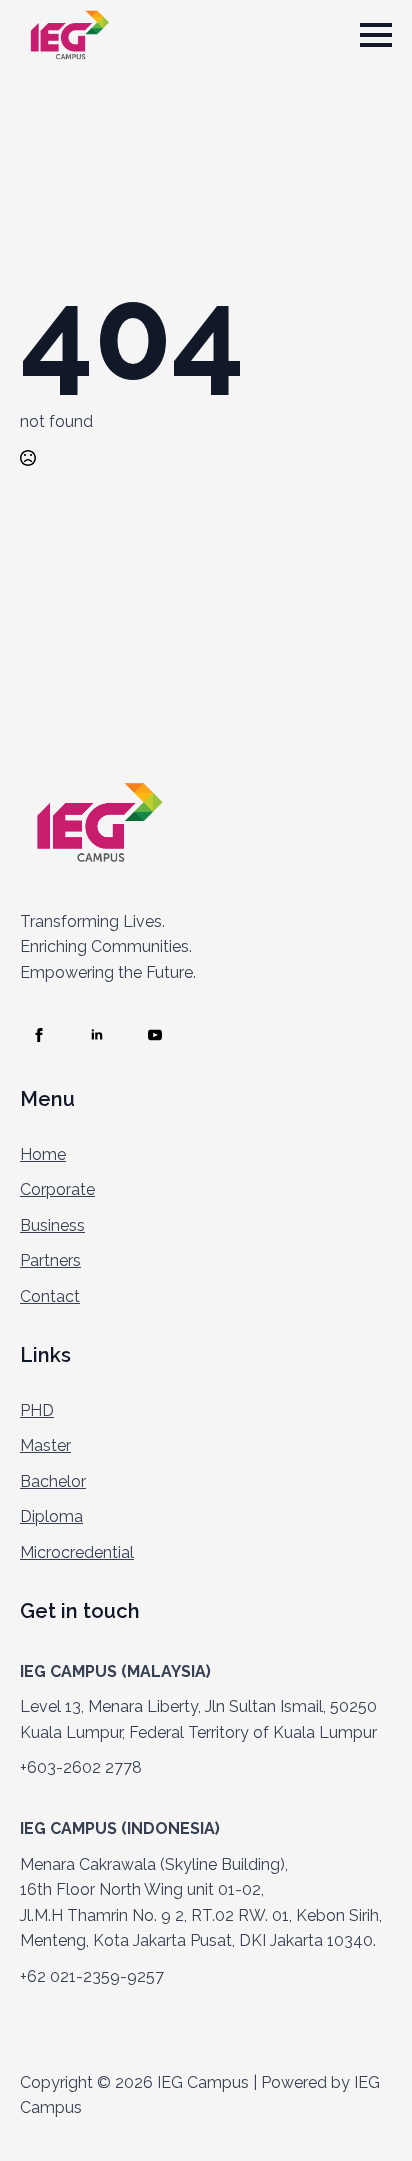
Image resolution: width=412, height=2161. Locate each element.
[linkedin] (97, 1035)
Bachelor (53, 1481)
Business (52, 1225)
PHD (37, 1410)
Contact (50, 1296)
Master (45, 1445)
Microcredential (77, 1552)
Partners (50, 1260)
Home (43, 1154)
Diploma (51, 1516)
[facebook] (39, 1035)
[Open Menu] (376, 35)
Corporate (57, 1189)
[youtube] (155, 1035)
